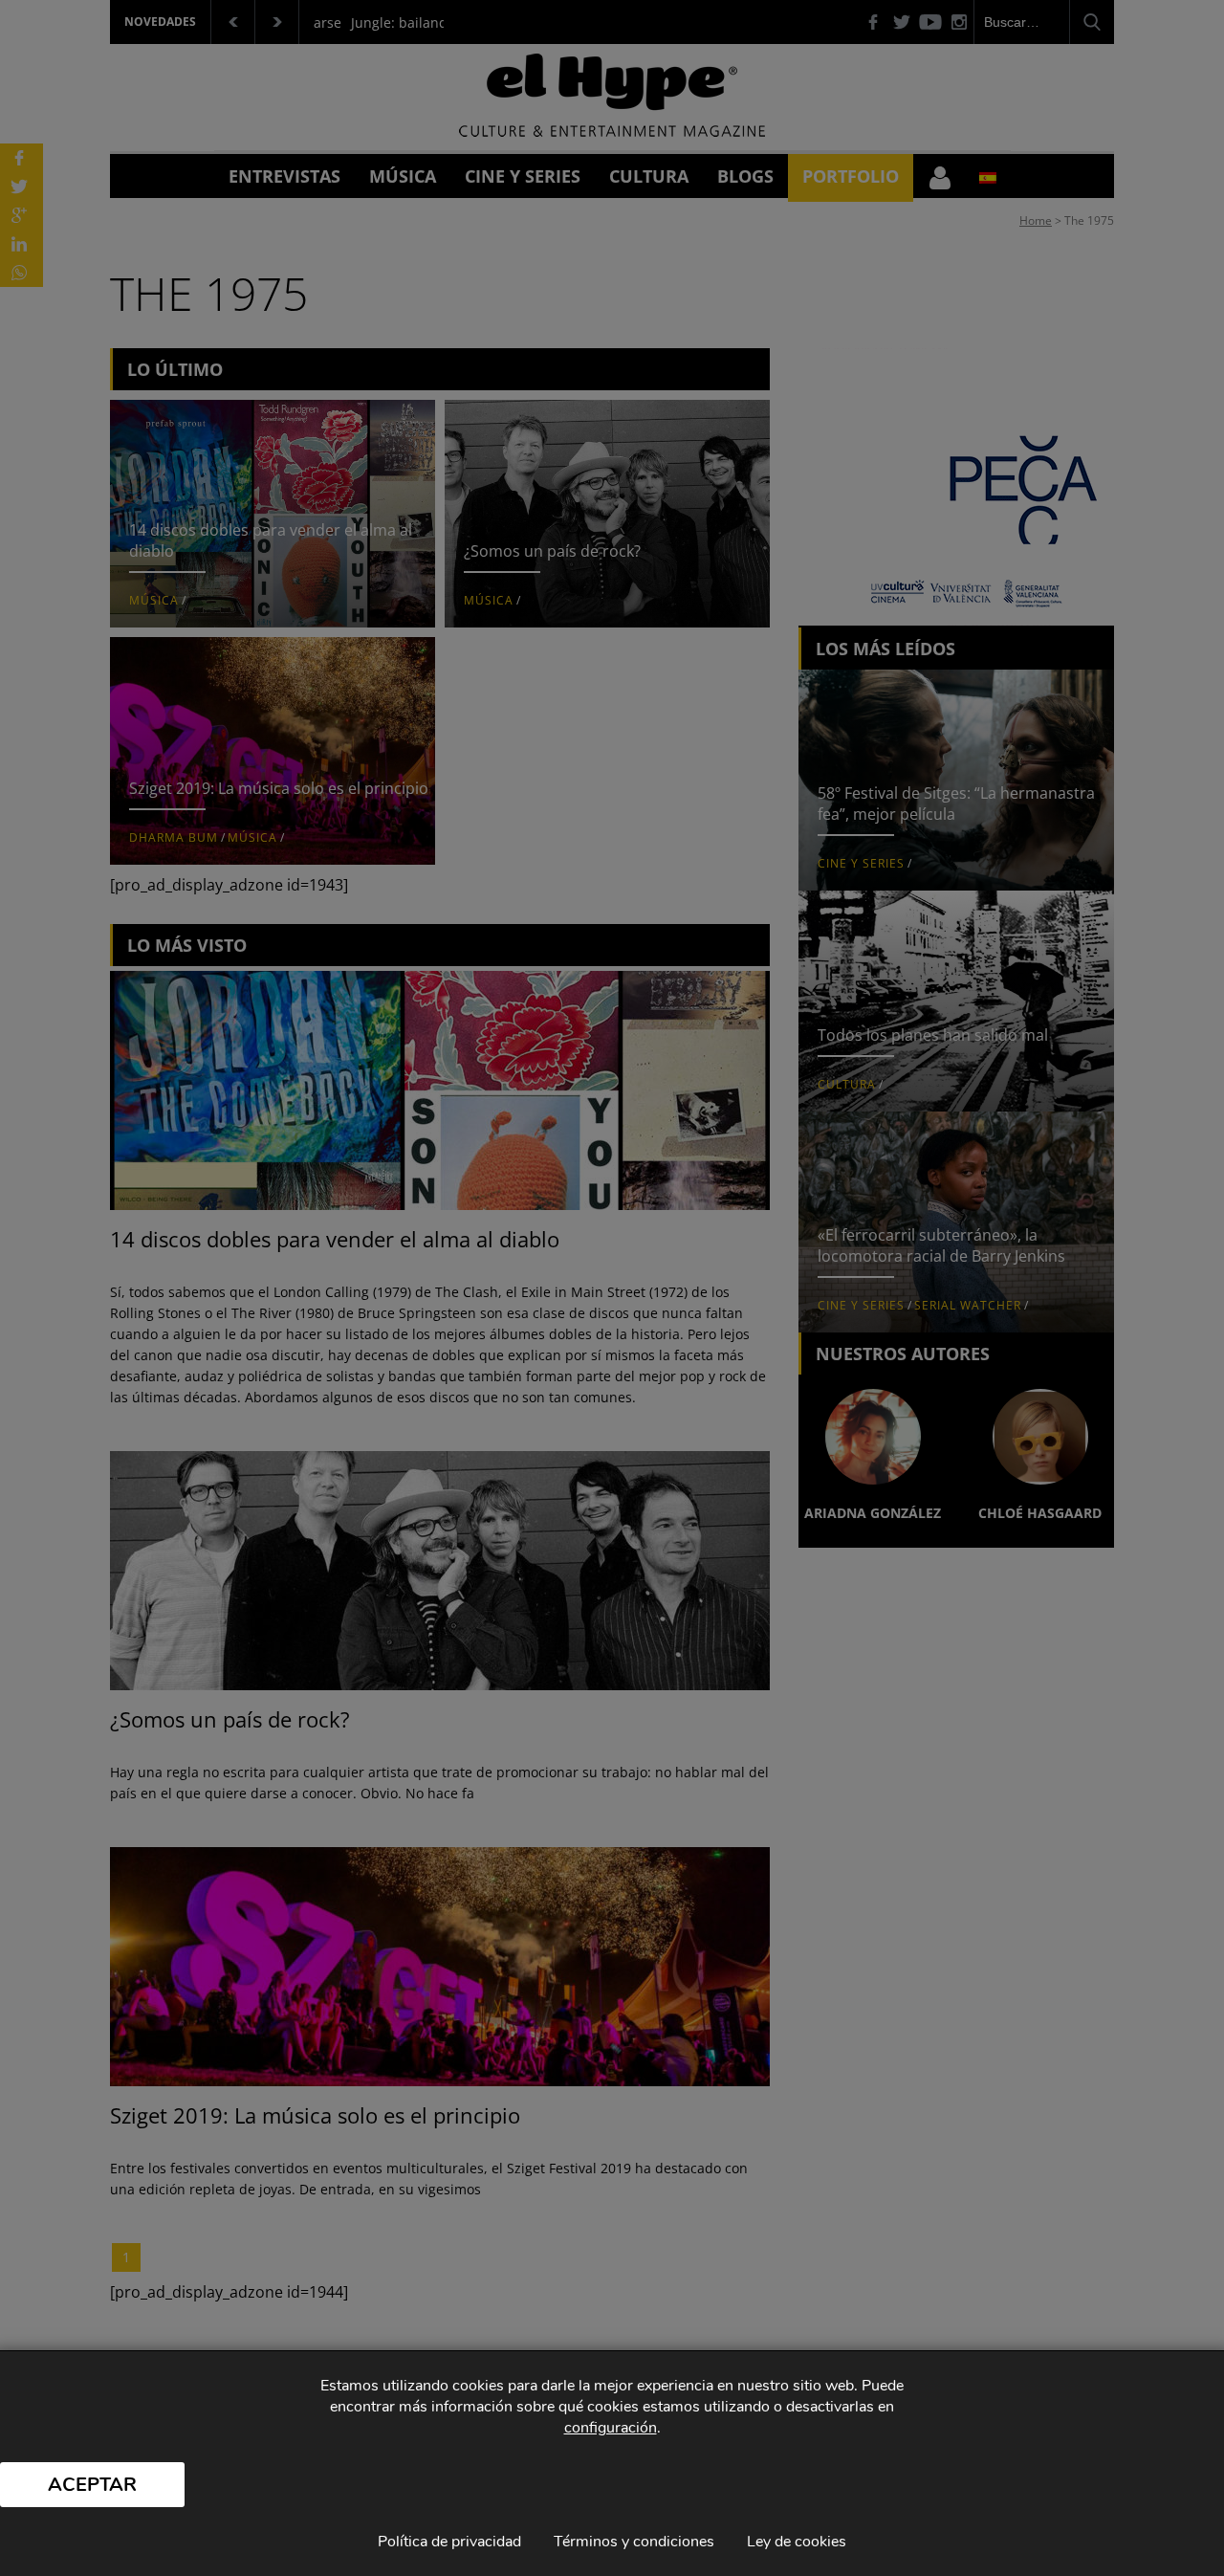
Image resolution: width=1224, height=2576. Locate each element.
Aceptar (92, 2485)
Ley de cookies (797, 2542)
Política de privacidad (449, 2542)
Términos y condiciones (634, 2542)
